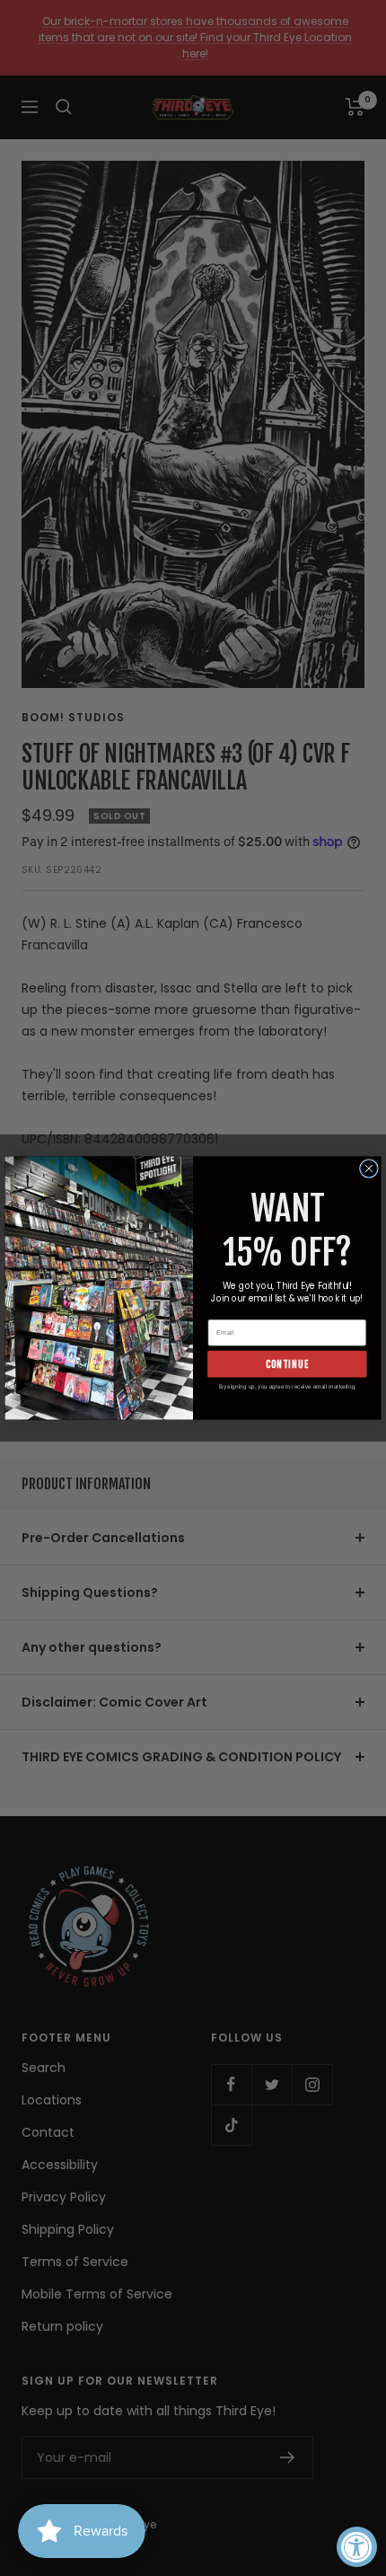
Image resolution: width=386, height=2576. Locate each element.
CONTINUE (287, 1364)
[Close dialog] (369, 1169)
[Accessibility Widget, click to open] (357, 2547)
